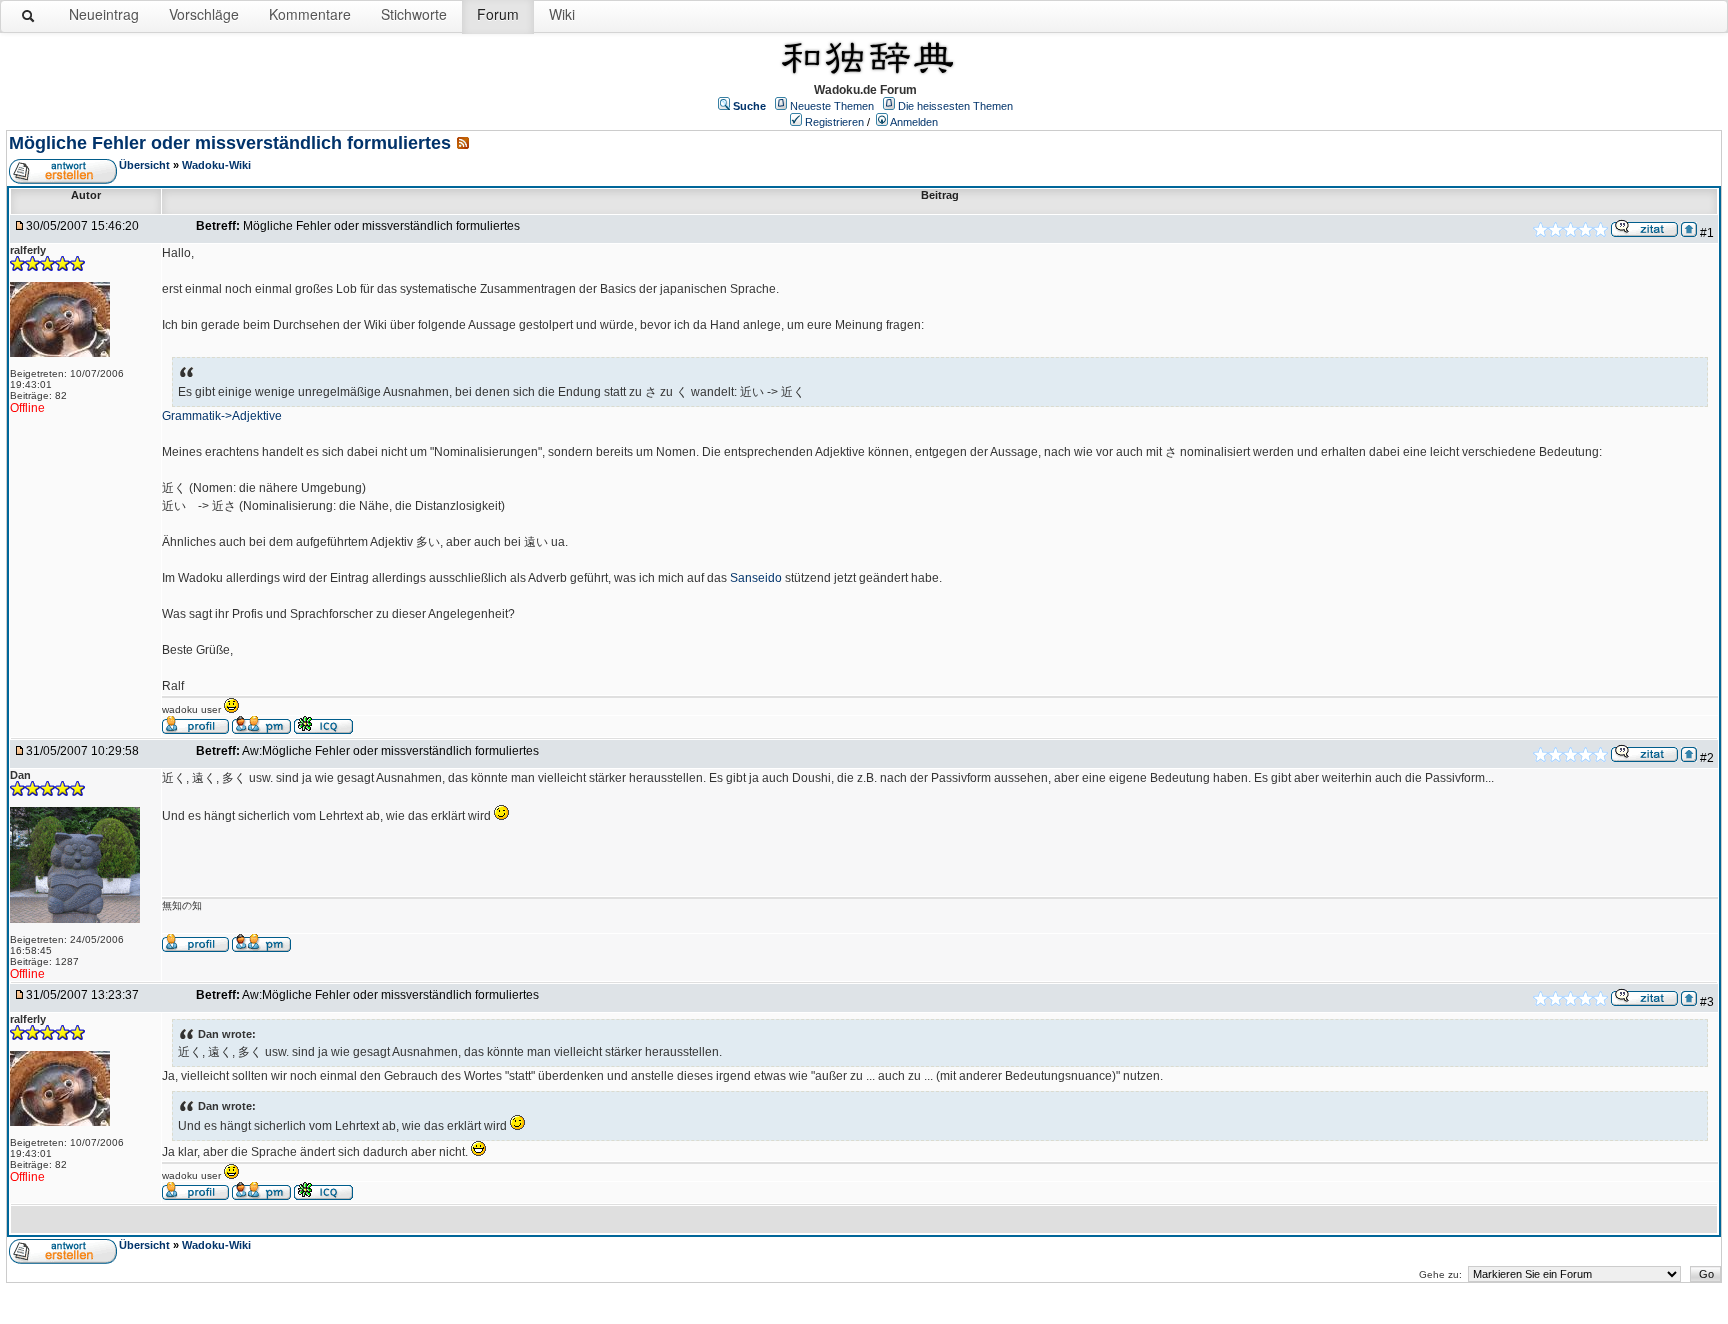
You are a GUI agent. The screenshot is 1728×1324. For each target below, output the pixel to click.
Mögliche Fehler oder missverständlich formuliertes (230, 143)
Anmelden (914, 122)
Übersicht (144, 165)
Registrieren (834, 122)
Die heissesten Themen (955, 106)
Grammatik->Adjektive (222, 416)
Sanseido (756, 578)
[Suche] (29, 20)
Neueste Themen (832, 106)
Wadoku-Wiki (216, 165)
